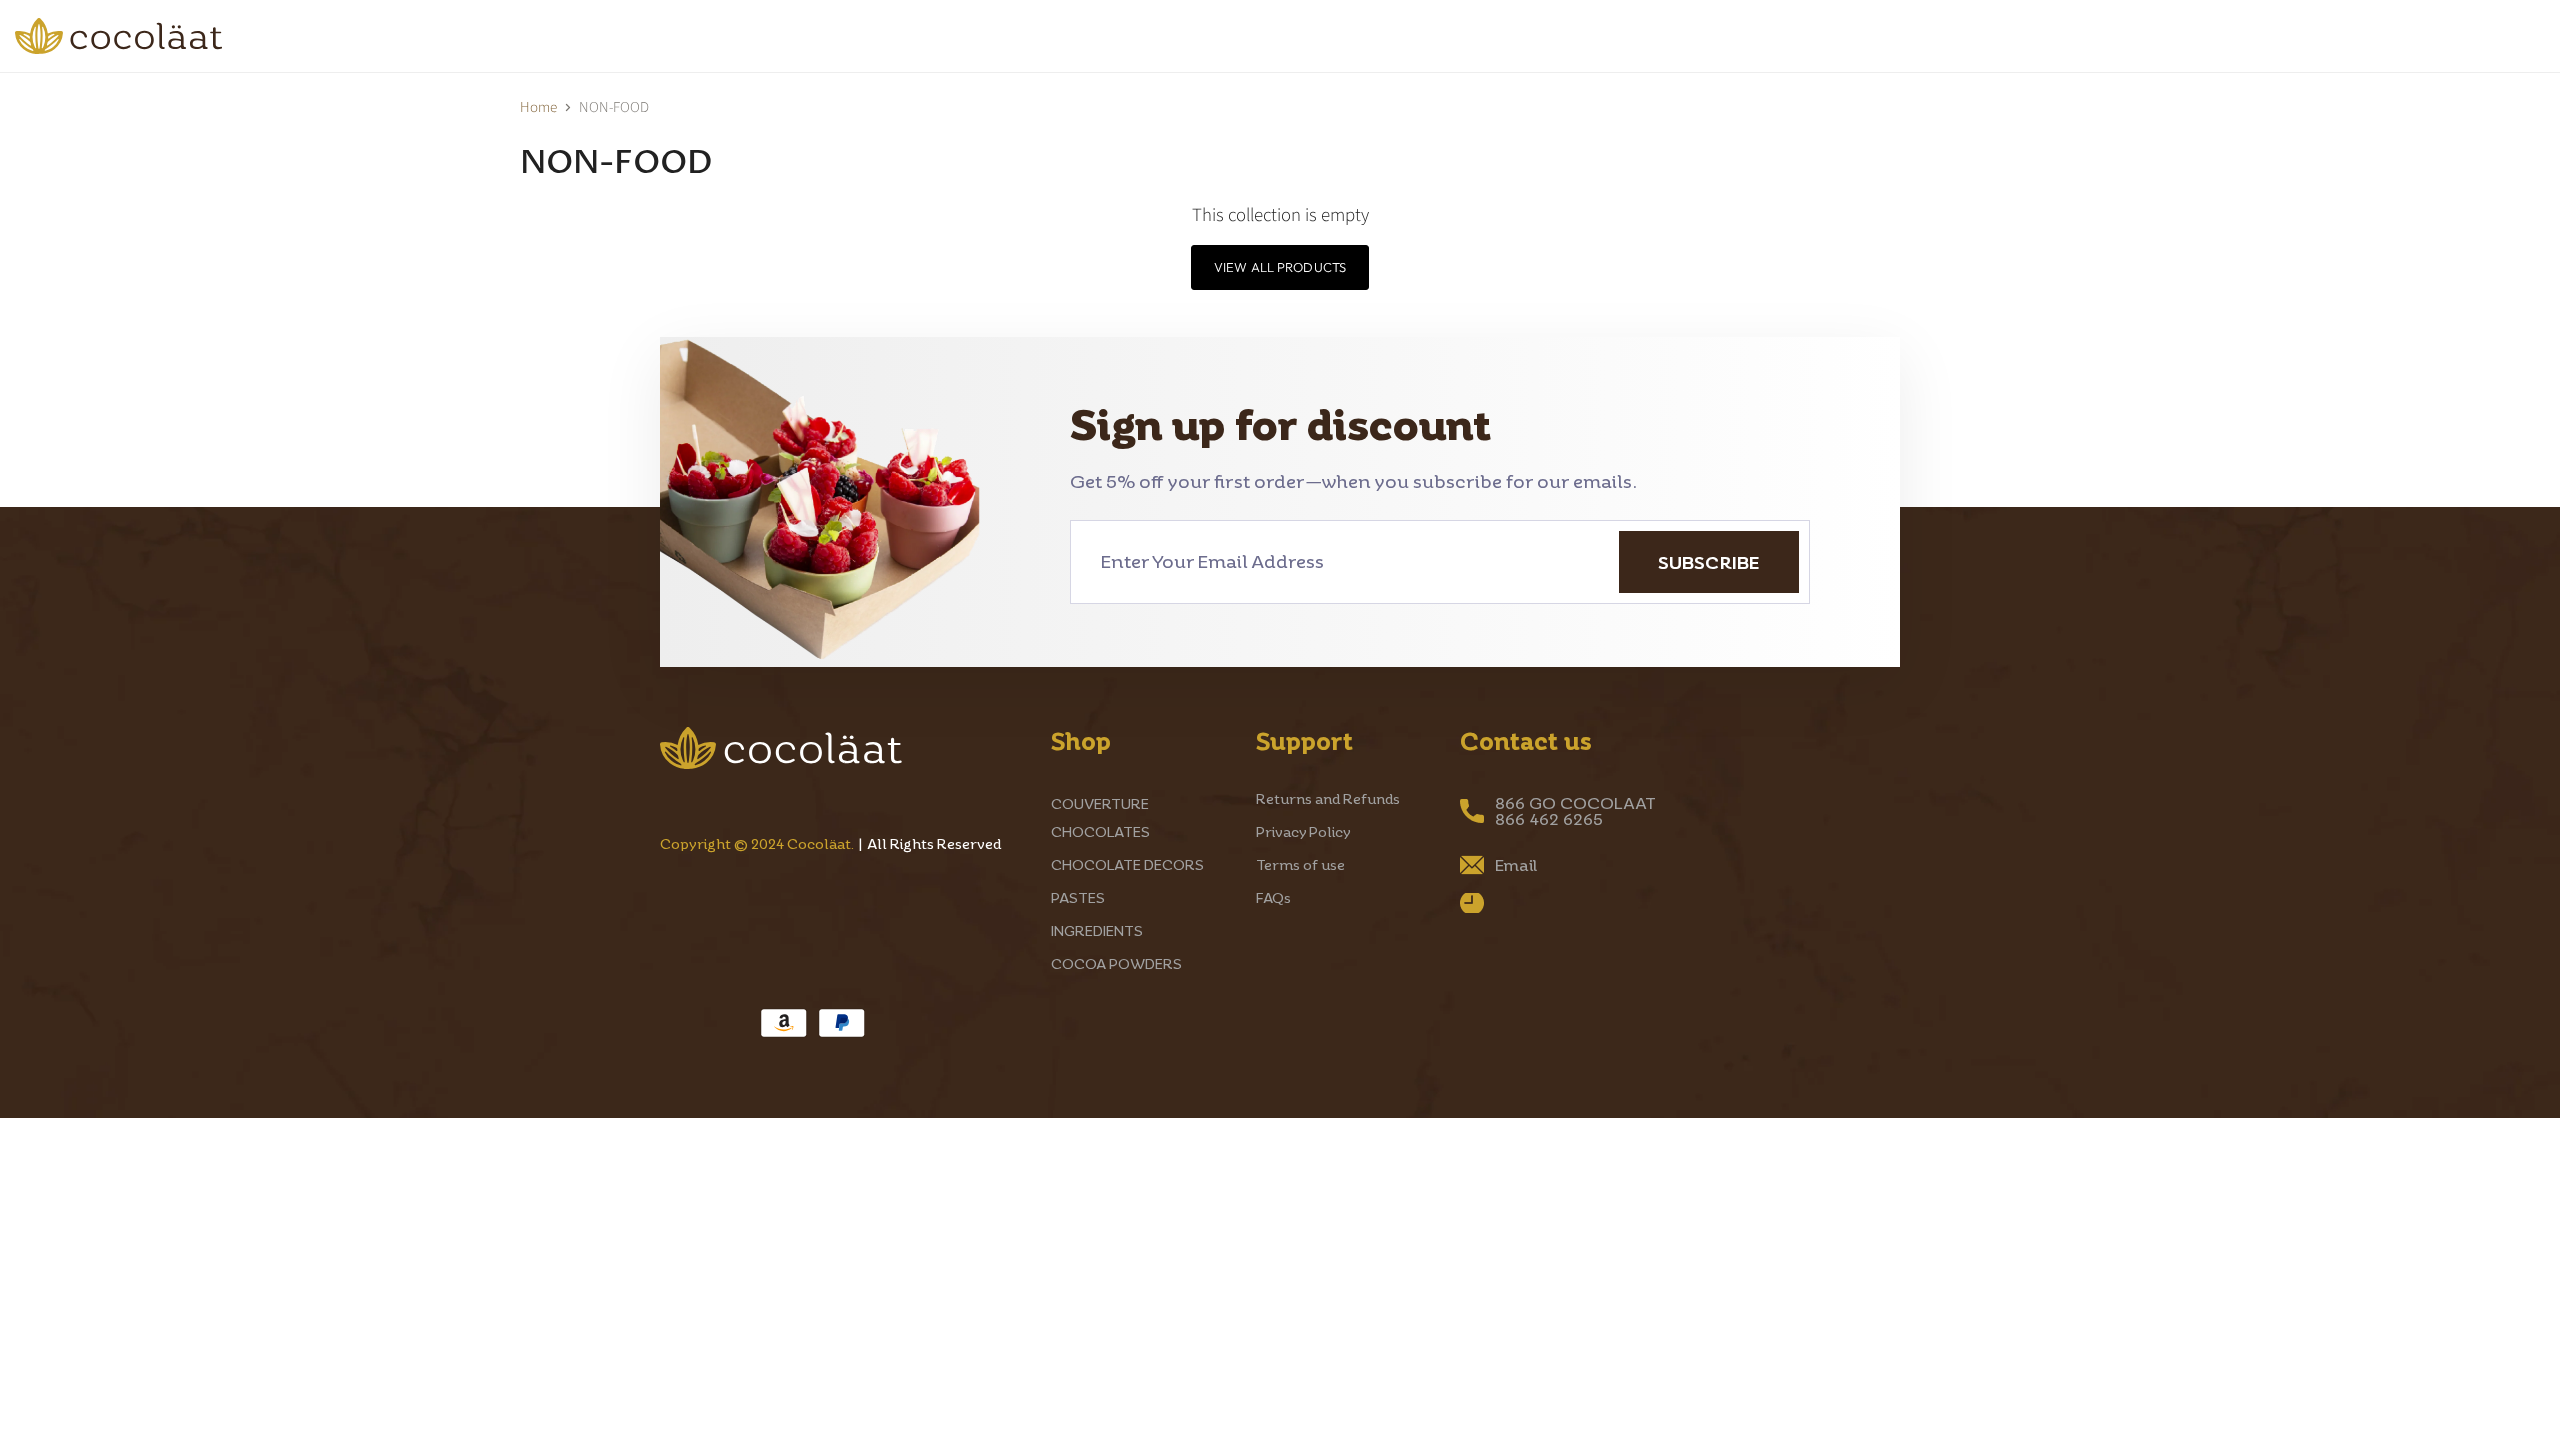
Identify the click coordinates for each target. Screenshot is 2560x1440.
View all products (1280, 267)
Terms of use (1300, 864)
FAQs (1273, 897)
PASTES (619, 36)
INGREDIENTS (769, 36)
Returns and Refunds (1328, 798)
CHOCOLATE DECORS (433, 36)
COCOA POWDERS (966, 36)
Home (538, 107)
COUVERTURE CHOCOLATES (160, 36)
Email (1516, 865)
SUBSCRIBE (1709, 562)
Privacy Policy (1303, 831)
